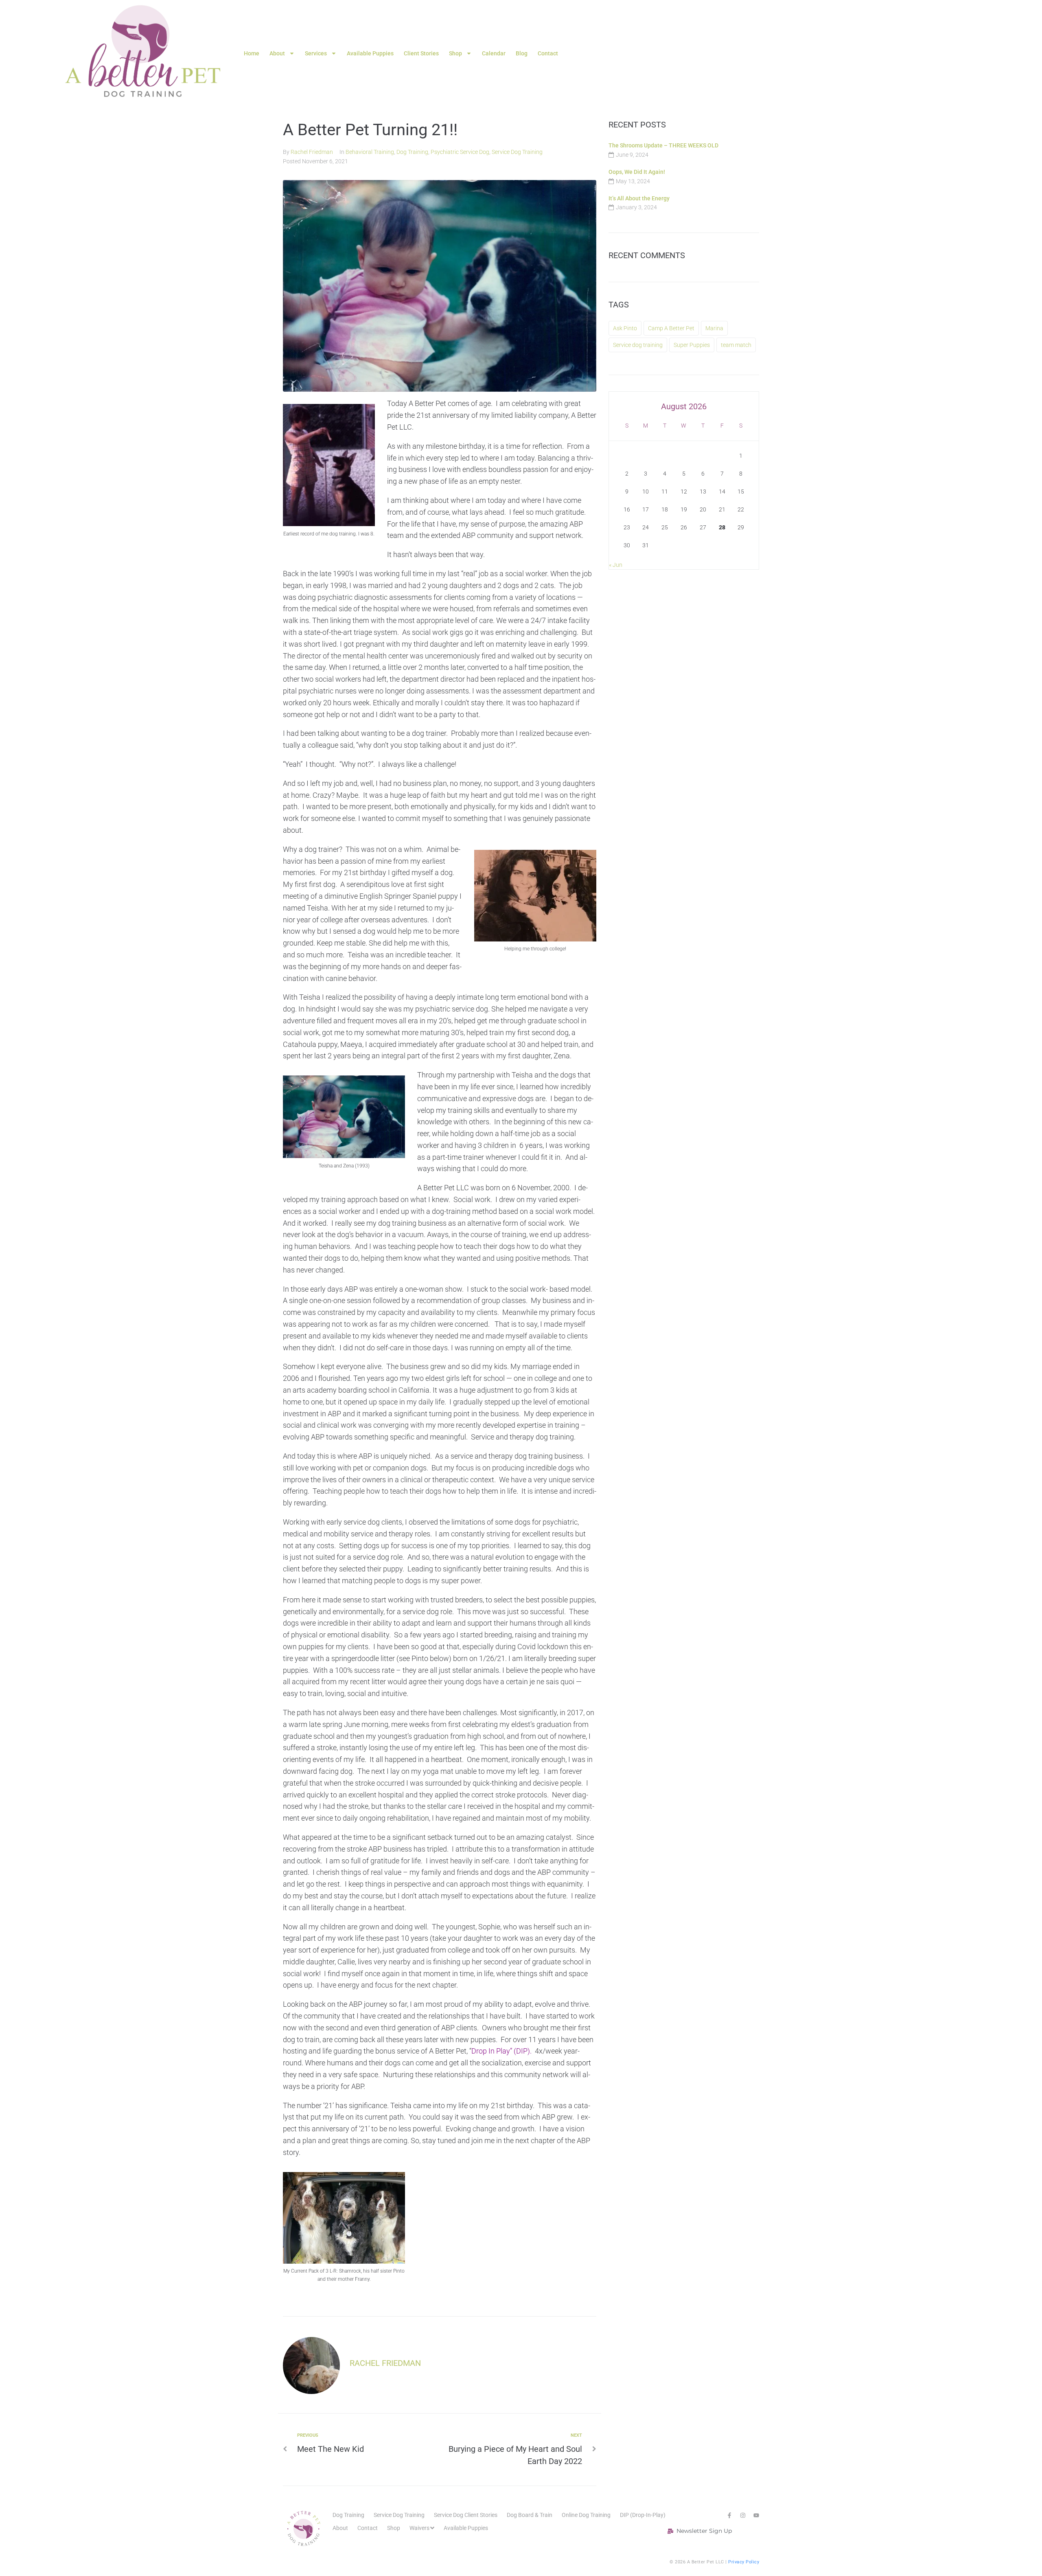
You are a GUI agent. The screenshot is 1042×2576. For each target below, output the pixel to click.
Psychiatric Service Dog (460, 152)
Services (316, 53)
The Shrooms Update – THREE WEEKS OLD (663, 145)
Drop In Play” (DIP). (501, 2051)
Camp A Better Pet (671, 328)
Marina (714, 328)
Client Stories (421, 53)
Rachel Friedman (312, 152)
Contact (548, 53)
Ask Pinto (625, 328)
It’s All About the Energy (639, 198)
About (277, 53)
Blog (522, 53)
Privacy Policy (744, 2562)
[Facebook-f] (729, 2515)
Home (252, 53)
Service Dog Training (517, 152)
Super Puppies (692, 345)
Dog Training (412, 152)
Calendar (494, 53)
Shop (455, 53)
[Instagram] (743, 2515)
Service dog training (638, 345)
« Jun (616, 565)
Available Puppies (370, 53)
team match (736, 345)
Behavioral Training (370, 152)
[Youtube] (756, 2515)
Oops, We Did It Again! (637, 172)
